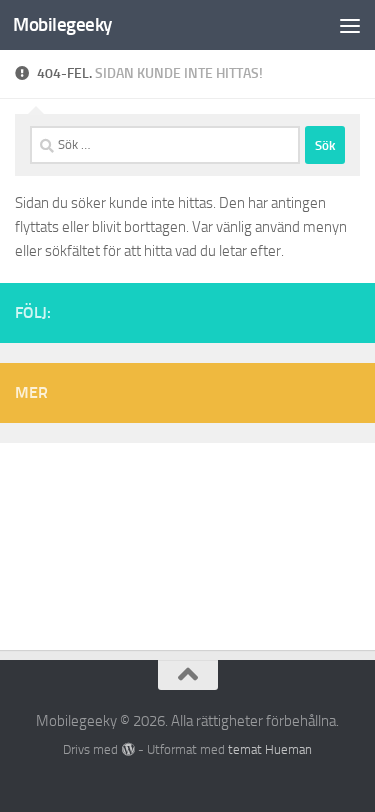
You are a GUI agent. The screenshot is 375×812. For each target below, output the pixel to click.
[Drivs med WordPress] (127, 749)
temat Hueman (270, 749)
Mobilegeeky (62, 24)
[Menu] (350, 25)
